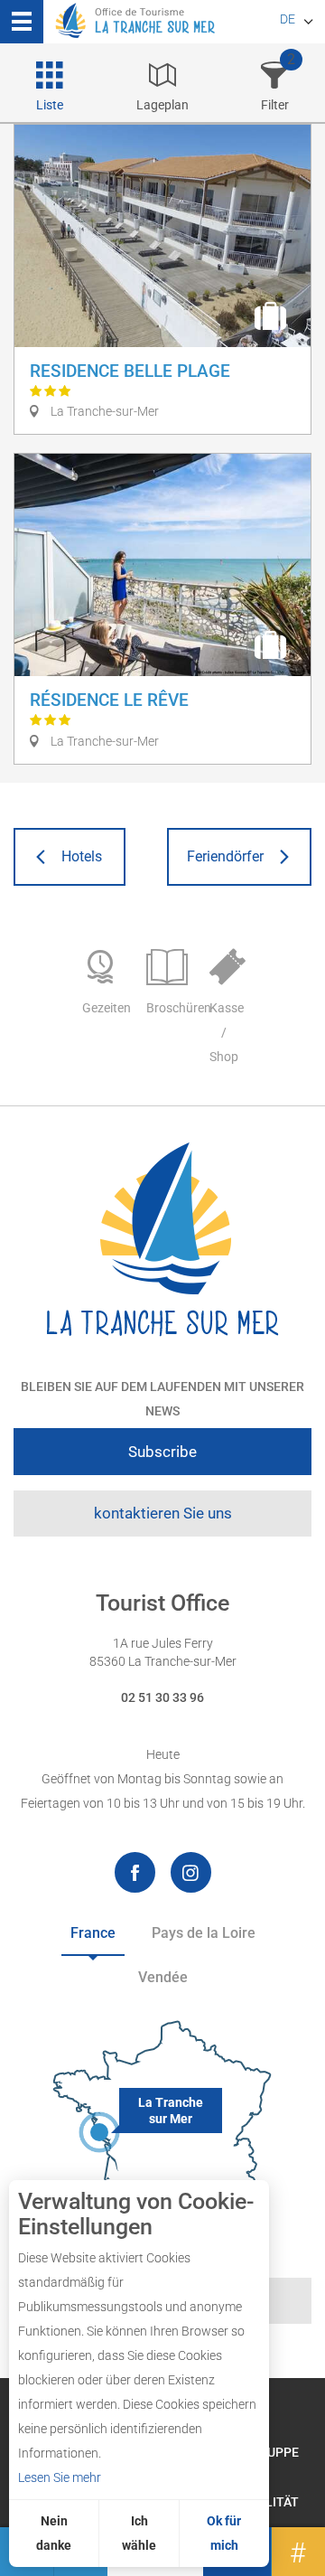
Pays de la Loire (204, 1933)
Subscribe (162, 1452)
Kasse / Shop (227, 1032)
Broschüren (169, 1008)
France (93, 1933)
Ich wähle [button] (139, 2533)
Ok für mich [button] (224, 2533)
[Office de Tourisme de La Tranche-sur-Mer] (162, 1240)
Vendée (163, 1977)
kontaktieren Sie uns (163, 1513)
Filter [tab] (275, 105)
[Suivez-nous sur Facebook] (135, 1872)
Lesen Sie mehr (60, 2477)
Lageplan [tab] (162, 105)
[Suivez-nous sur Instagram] (191, 1872)
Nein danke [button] (54, 2533)
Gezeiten (105, 1008)
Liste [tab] (50, 105)
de (288, 19)
